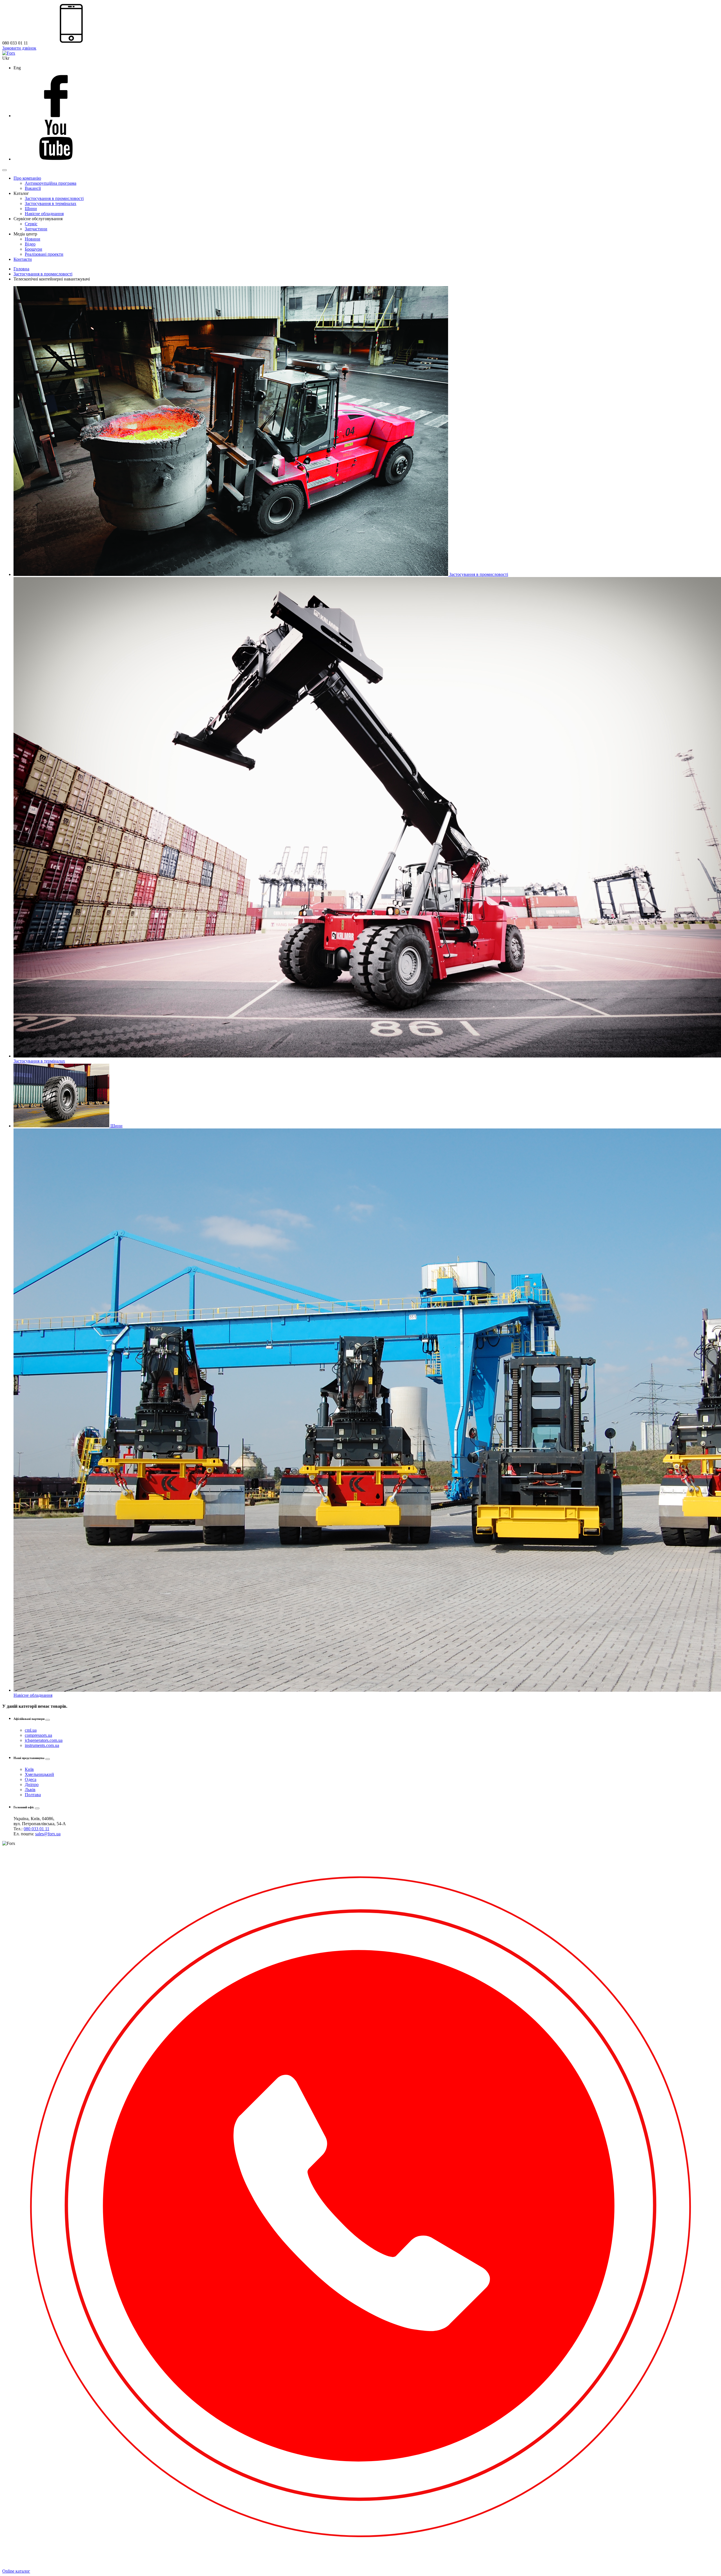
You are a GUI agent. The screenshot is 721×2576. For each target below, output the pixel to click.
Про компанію (27, 178)
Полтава (33, 1795)
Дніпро (32, 1785)
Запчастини (36, 229)
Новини (33, 239)
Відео (30, 244)
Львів (30, 1790)
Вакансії (33, 188)
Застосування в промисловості (54, 198)
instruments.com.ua (42, 1745)
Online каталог (16, 2571)
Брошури (34, 249)
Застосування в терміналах (51, 203)
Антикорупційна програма (51, 183)
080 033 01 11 (36, 1829)
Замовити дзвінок (19, 48)
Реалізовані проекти (44, 254)
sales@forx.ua (48, 1834)
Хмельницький (39, 1774)
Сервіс (31, 224)
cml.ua (31, 1730)
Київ (29, 1769)
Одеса (31, 1779)
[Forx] (9, 53)
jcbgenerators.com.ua (44, 1740)
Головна (21, 269)
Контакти (23, 259)
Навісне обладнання (44, 214)
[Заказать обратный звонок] (360, 2566)
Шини (31, 209)
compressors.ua (38, 1735)
